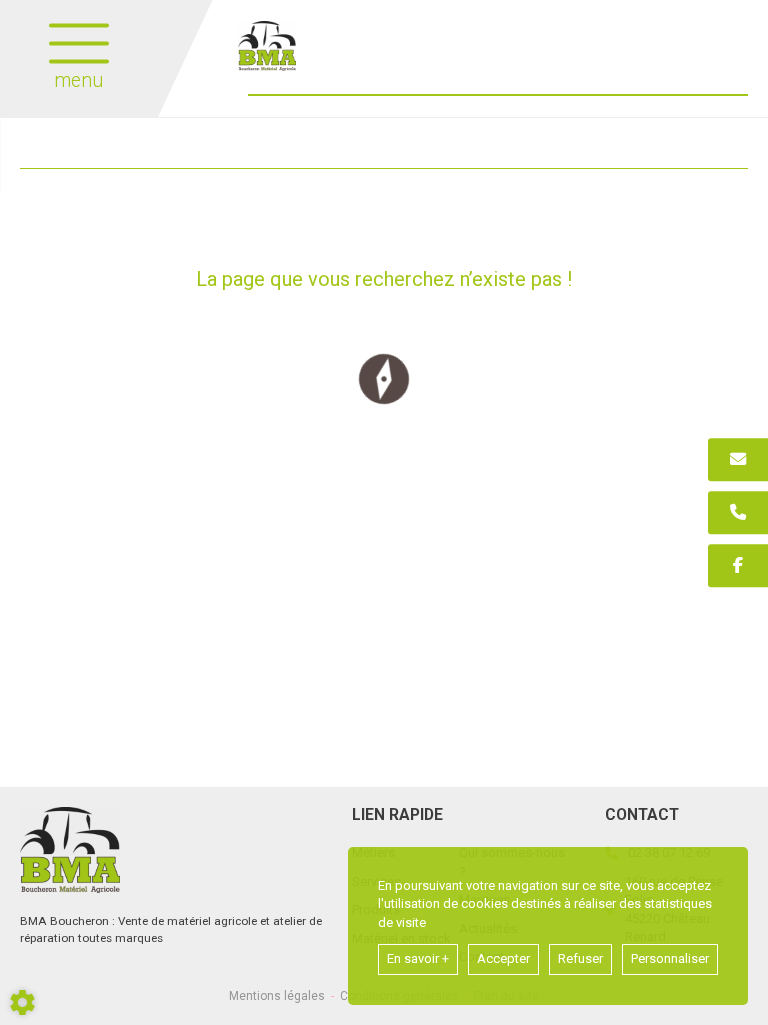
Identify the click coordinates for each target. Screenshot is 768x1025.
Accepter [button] (503, 958)
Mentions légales (277, 996)
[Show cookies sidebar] (22, 1002)
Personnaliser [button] (670, 958)
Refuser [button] (580, 958)
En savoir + (418, 958)
